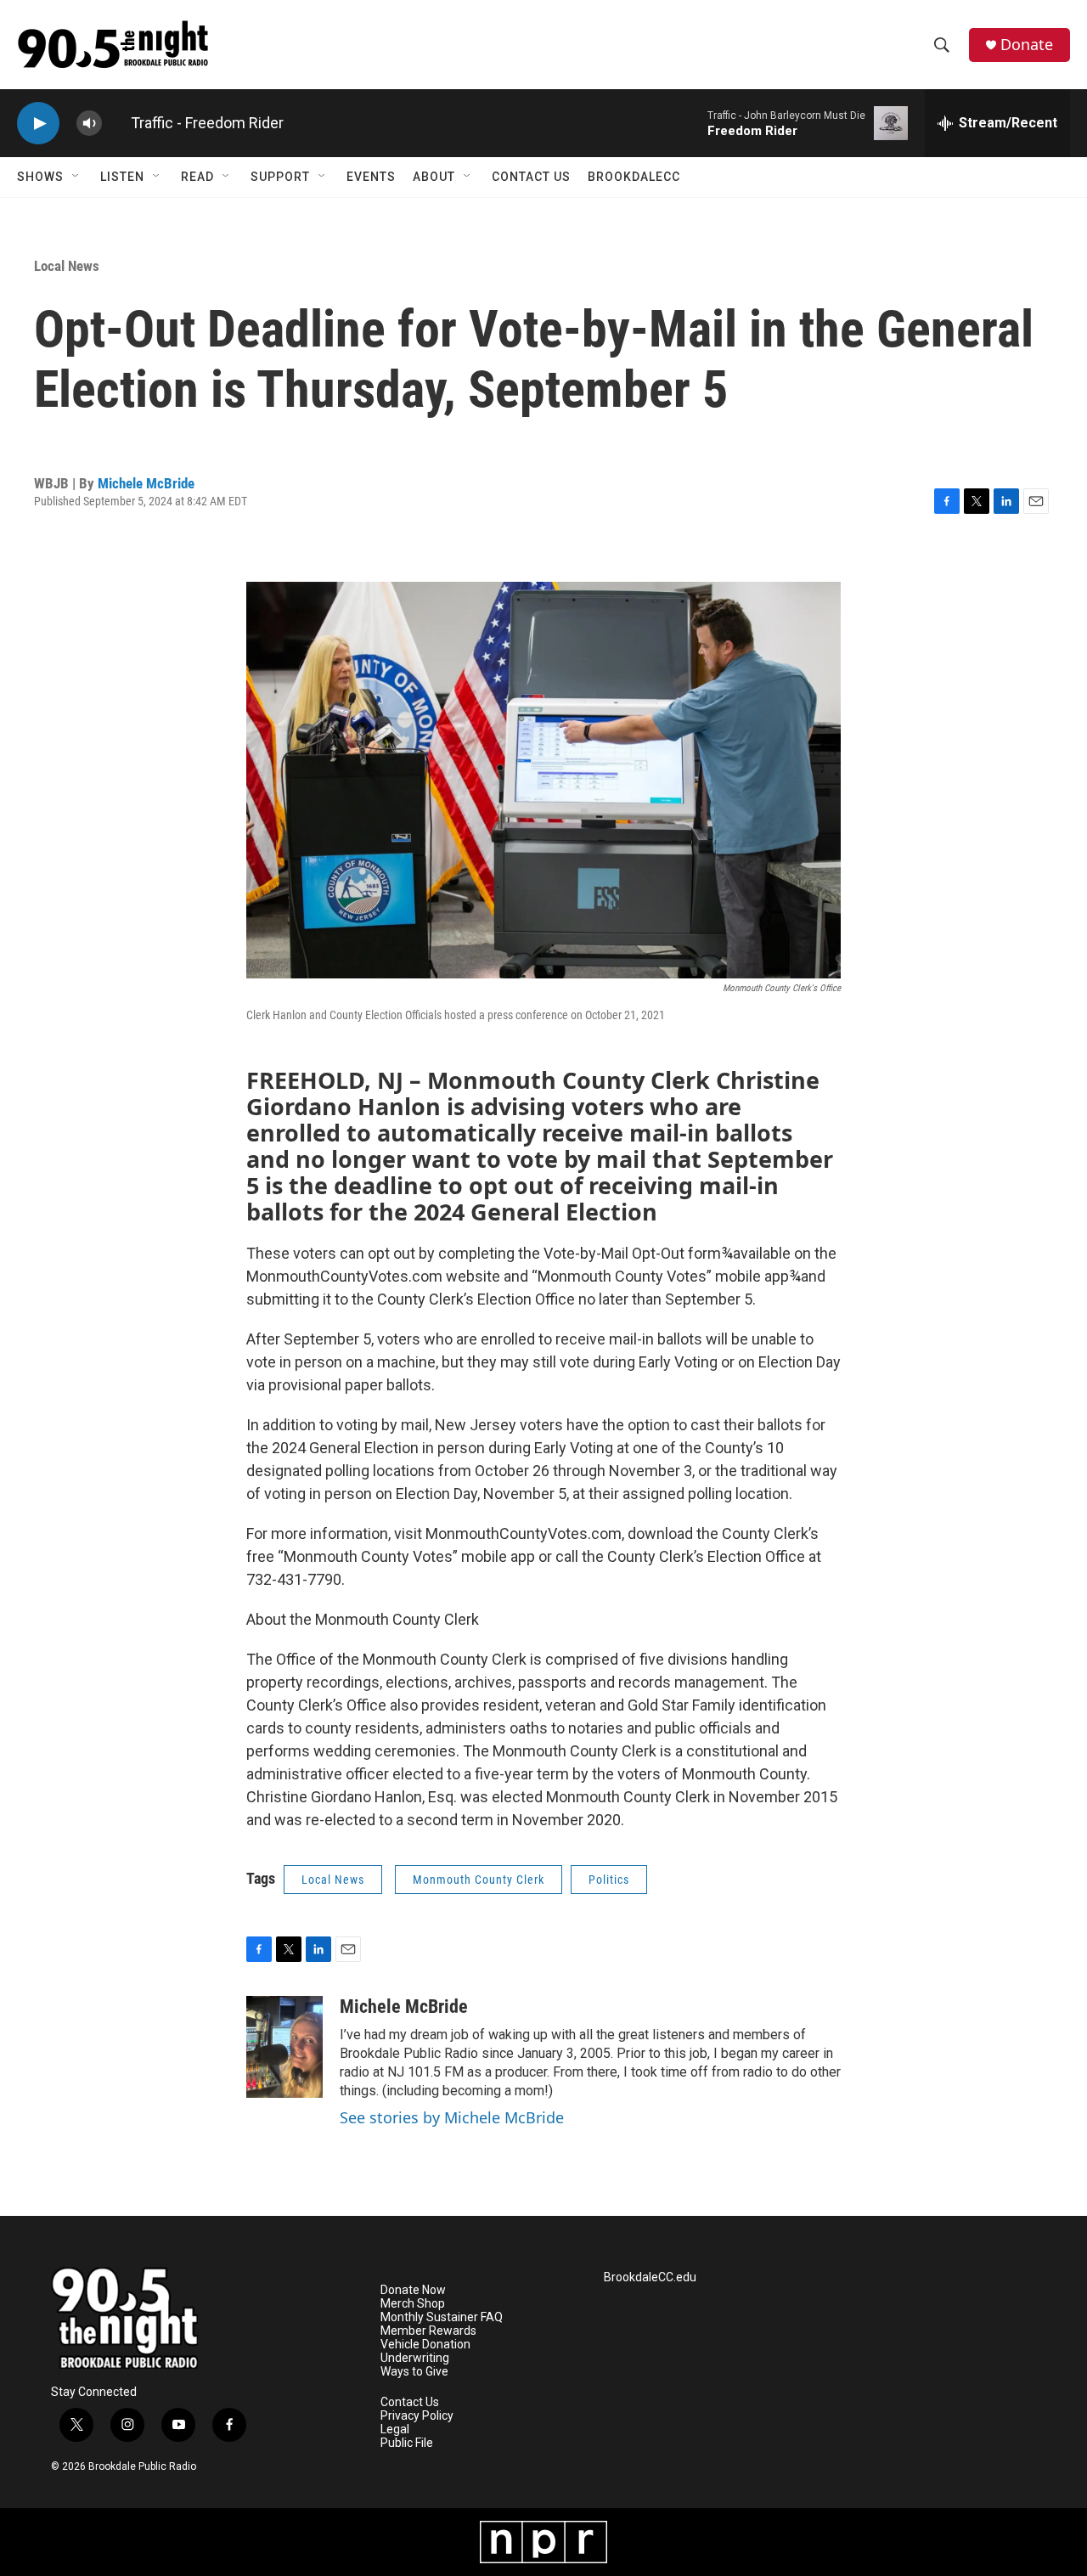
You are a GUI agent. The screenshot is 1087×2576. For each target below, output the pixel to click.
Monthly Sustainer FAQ (442, 2317)
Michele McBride (146, 483)
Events (371, 177)
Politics (609, 1880)
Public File (407, 2443)
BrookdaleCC (634, 177)
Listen (122, 177)
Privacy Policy (417, 2416)
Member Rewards (428, 2331)
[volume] (89, 124)
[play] (38, 124)
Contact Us (531, 177)
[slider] (116, 123)
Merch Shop (413, 2304)
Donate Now (413, 2290)
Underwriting (415, 2358)
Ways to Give (414, 2372)
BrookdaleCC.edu (650, 2277)
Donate (1027, 45)
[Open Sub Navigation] (76, 177)
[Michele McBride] (284, 2047)
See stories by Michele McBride (452, 2117)
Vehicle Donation (425, 2345)
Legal (395, 2429)
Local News (67, 266)
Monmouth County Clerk (479, 1880)
